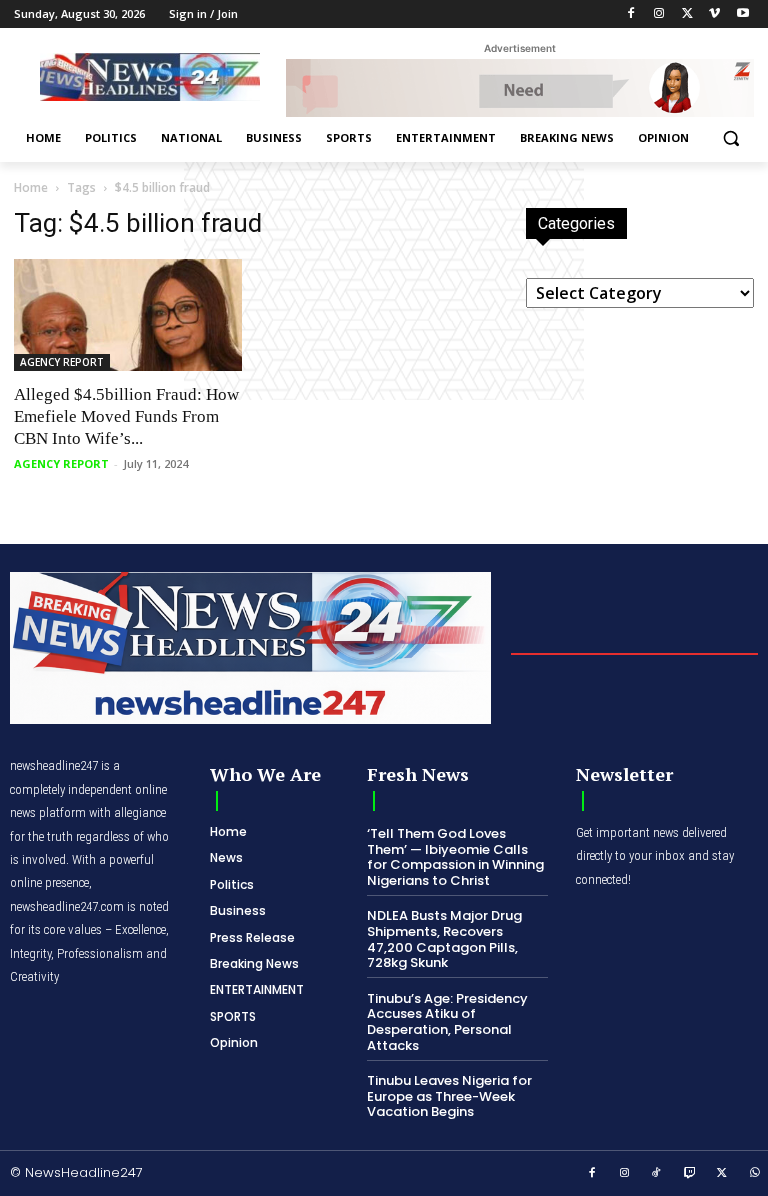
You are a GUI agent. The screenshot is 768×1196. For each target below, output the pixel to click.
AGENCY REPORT (62, 362)
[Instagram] (659, 14)
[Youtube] (742, 14)
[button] (730, 138)
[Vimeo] (714, 14)
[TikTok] (657, 1174)
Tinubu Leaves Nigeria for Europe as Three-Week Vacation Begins (449, 1096)
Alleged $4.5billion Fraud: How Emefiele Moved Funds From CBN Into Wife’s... (126, 416)
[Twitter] (687, 14)
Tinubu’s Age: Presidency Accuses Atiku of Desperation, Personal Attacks (447, 1022)
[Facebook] (631, 14)
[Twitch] (690, 1174)
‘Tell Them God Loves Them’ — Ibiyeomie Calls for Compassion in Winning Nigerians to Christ (455, 857)
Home (31, 187)
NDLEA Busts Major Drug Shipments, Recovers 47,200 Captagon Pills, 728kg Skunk (444, 939)
